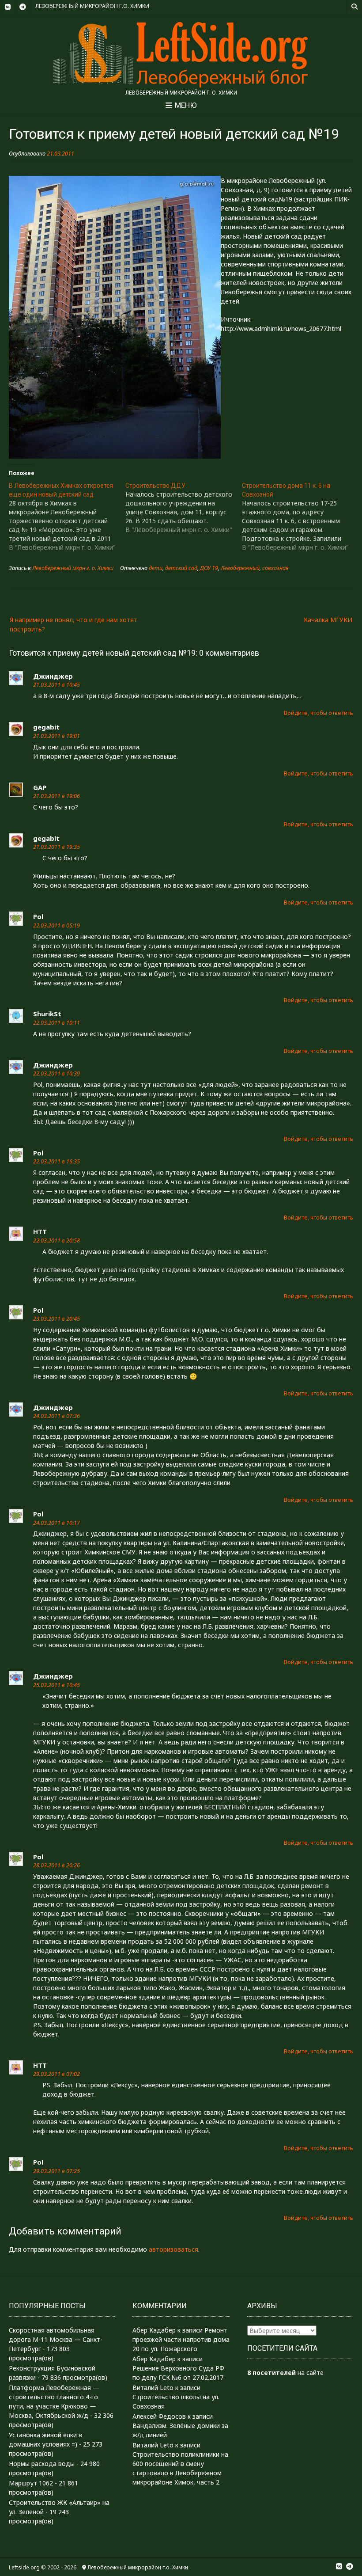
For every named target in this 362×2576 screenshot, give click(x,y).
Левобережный (240, 568)
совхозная (275, 568)
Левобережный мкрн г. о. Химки (73, 568)
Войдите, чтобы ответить (319, 713)
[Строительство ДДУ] (184, 508)
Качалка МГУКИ (328, 620)
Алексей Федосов (159, 2416)
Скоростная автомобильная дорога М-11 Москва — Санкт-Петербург (56, 2339)
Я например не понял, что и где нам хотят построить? (74, 624)
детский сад (181, 568)
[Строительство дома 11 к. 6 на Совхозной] (300, 517)
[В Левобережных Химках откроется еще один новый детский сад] (67, 517)
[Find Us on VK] (8, 7)
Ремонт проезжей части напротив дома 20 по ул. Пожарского (181, 2339)
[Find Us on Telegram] (23, 7)
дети (156, 568)
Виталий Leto (153, 2388)
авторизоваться (173, 2249)
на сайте (285, 2373)
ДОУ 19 (209, 568)
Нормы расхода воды (42, 2464)
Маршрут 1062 (31, 2483)
